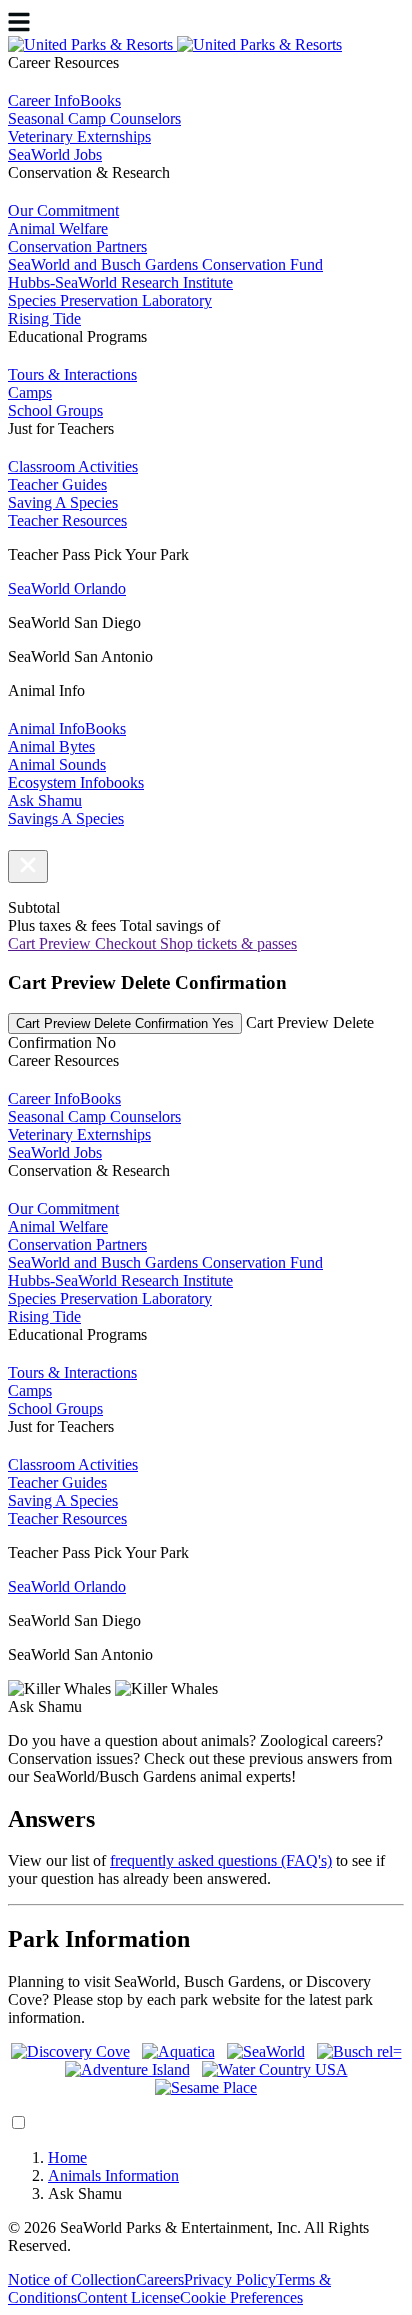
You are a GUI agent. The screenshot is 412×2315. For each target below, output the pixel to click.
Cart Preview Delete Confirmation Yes (125, 1023)
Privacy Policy (230, 2279)
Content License (128, 2297)
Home (67, 2157)
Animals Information (113, 2175)
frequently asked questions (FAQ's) (221, 1860)
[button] (28, 866)
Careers (160, 2279)
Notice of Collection (72, 2279)
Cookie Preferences (241, 2297)
